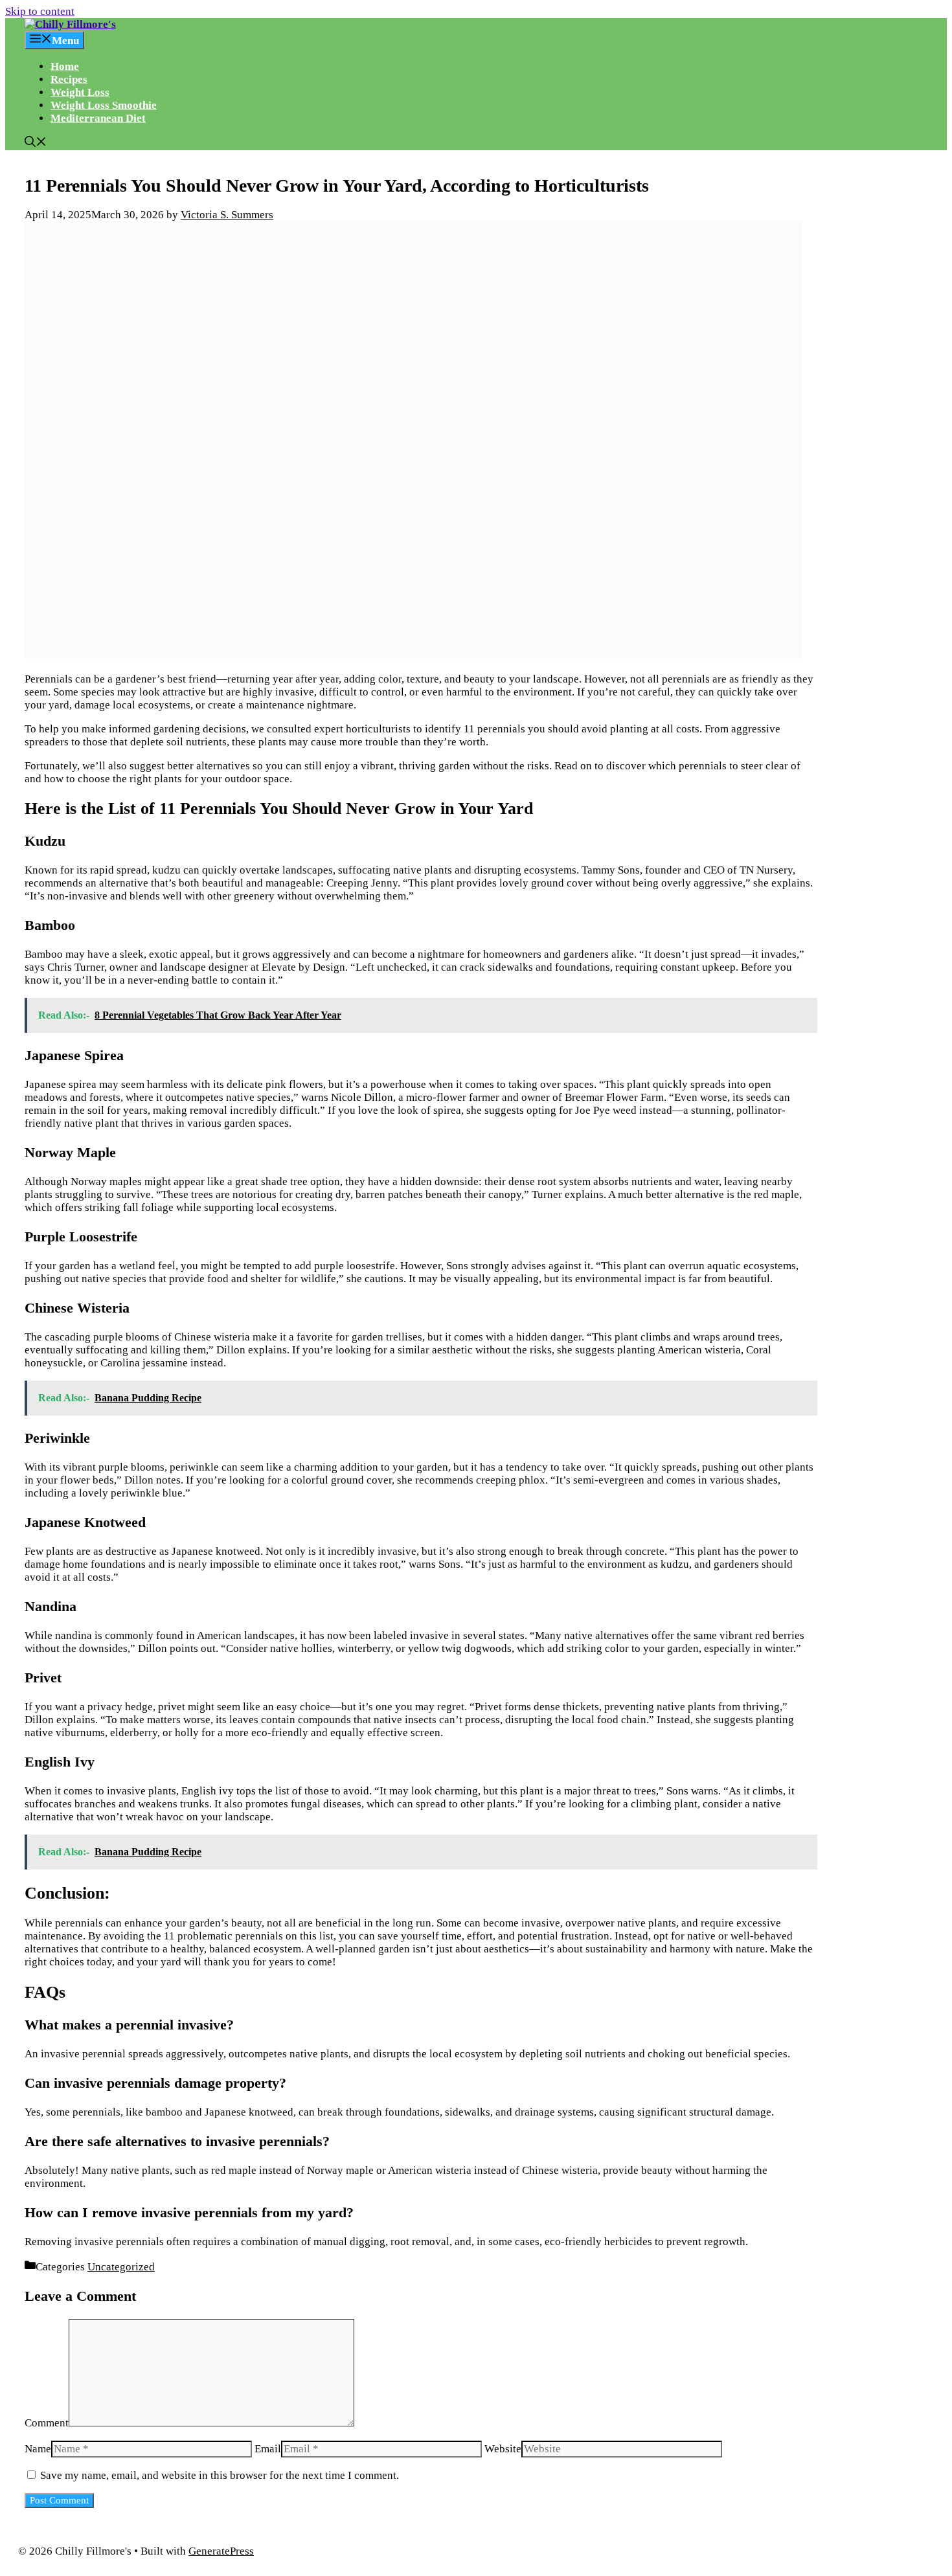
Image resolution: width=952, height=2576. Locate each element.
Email (268, 2449)
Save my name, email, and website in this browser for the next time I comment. (220, 2475)
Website (503, 2449)
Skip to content (40, 11)
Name (38, 2449)
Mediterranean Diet (98, 118)
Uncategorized (121, 2267)
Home (65, 66)
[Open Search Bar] (36, 143)
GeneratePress (221, 2551)
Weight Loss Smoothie (104, 105)
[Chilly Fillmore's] (70, 24)
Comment (47, 2423)
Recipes (69, 79)
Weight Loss (80, 92)
